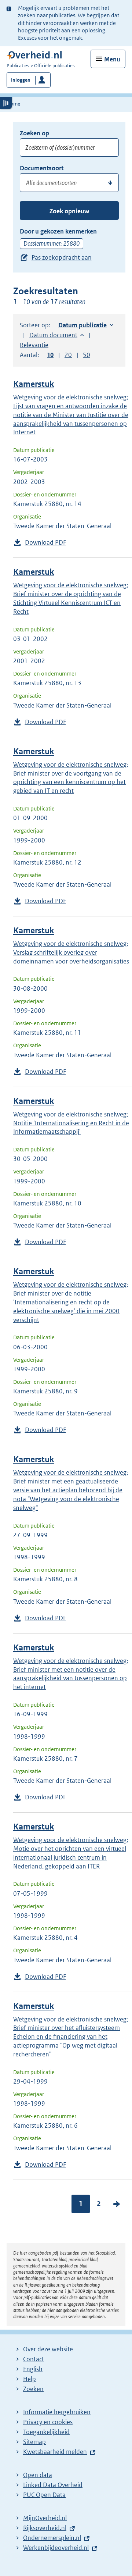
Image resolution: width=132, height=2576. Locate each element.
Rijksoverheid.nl (45, 2528)
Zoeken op (34, 133)
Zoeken (33, 2389)
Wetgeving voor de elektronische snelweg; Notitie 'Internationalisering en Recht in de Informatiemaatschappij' (71, 1123)
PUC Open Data (44, 2495)
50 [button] (87, 355)
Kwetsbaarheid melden (55, 2452)
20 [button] (68, 355)
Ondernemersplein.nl (52, 2538)
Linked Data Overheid (53, 2485)
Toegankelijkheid (46, 2432)
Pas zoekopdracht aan (62, 257)
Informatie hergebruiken (57, 2412)
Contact (34, 2359)
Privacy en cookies (48, 2422)
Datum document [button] (53, 335)
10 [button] (50, 355)
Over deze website (48, 2349)
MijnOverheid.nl (45, 2518)
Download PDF (45, 542)
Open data (38, 2475)
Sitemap (34, 2442)
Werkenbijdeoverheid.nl (56, 2548)
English (33, 2369)
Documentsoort (42, 168)
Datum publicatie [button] (82, 325)
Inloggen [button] (21, 80)
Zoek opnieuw (69, 211)
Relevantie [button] (34, 345)
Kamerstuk (34, 384)
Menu (112, 59)
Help (30, 2379)
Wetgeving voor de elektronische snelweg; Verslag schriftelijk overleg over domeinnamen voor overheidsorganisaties (71, 952)
